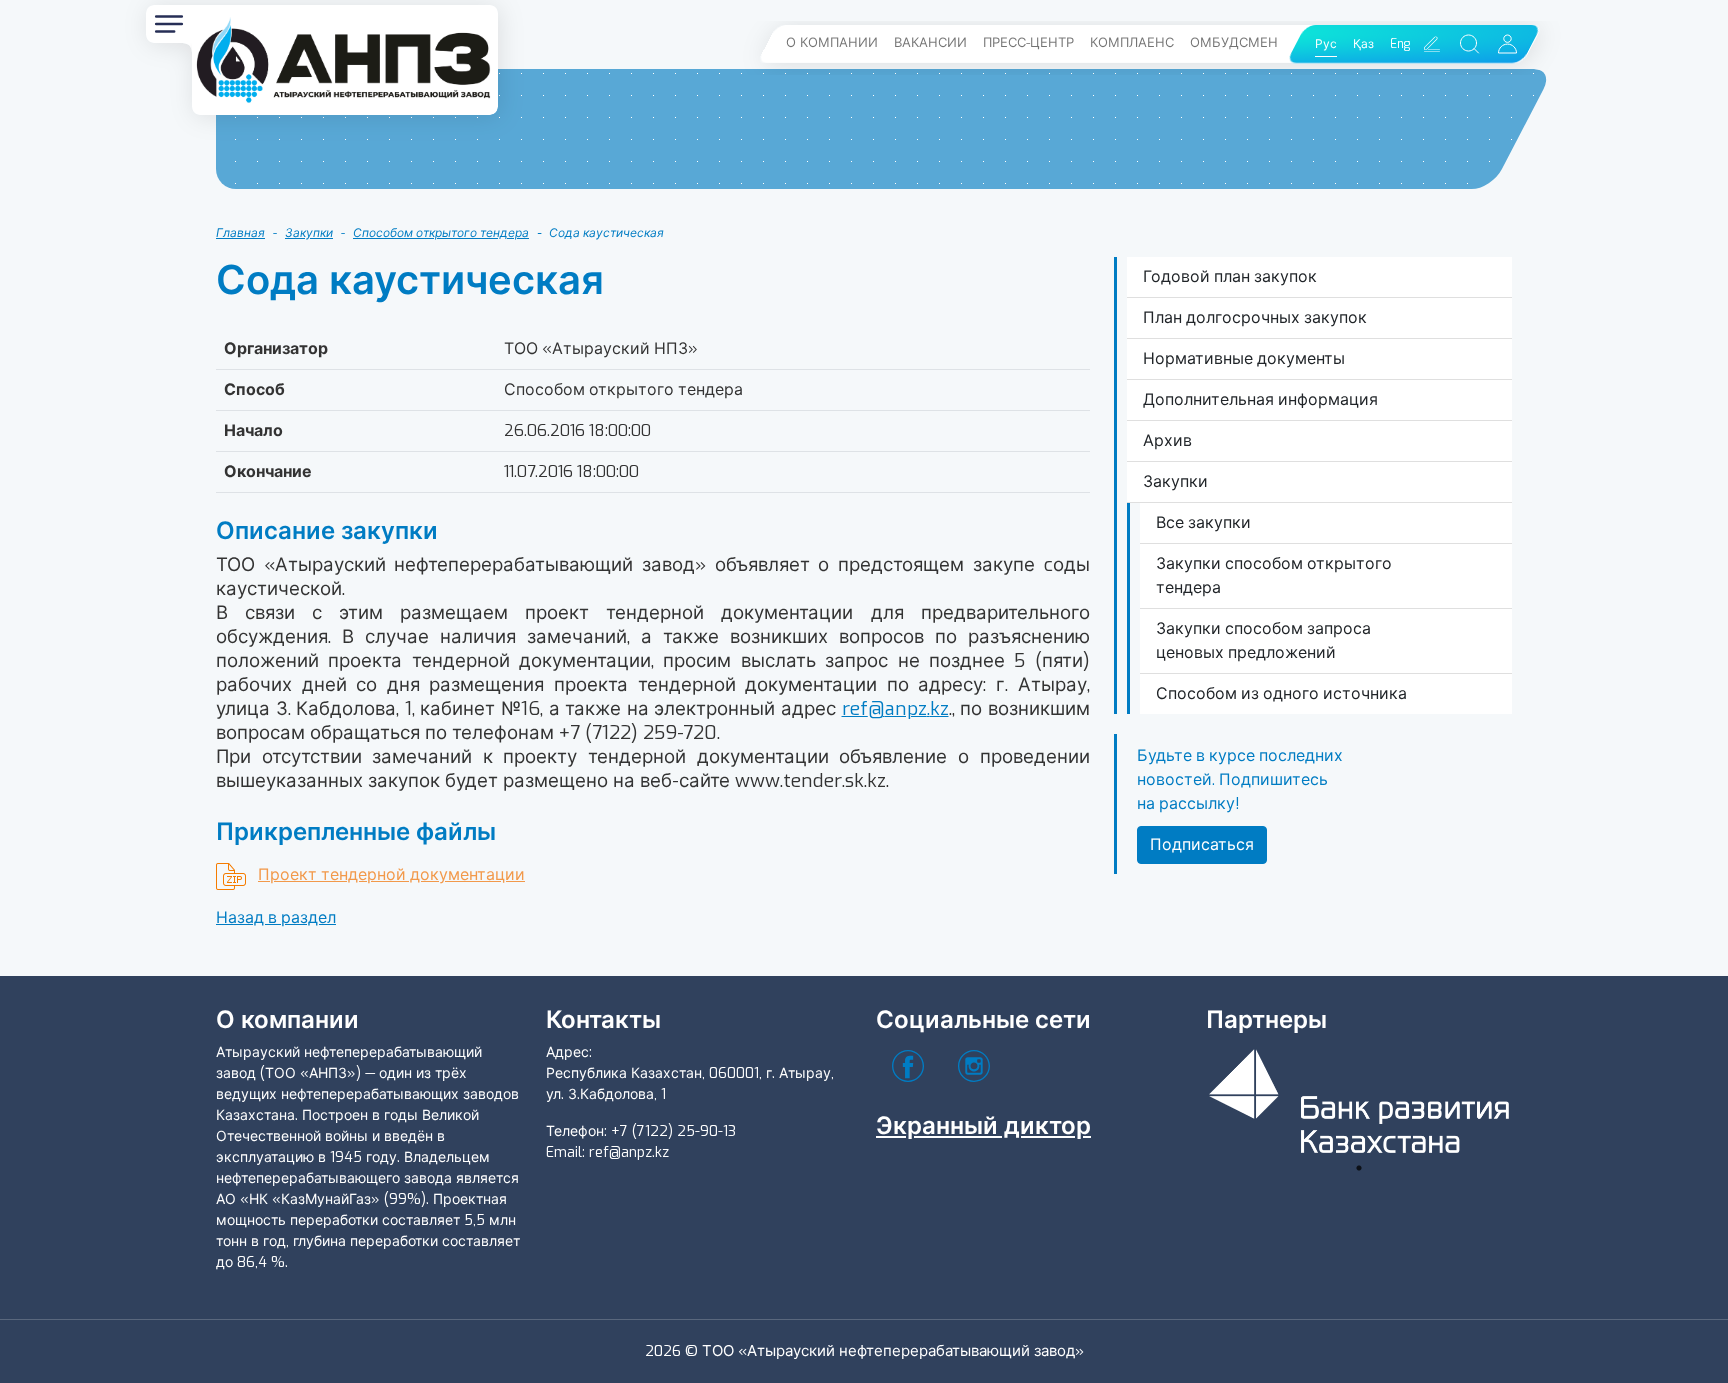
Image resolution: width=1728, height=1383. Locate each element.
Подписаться (1202, 844)
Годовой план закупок (1230, 276)
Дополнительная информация (1260, 399)
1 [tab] (1359, 1168)
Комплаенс (1132, 42)
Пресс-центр (1028, 42)
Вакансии (930, 42)
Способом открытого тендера (441, 233)
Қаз (1363, 44)
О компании (832, 42)
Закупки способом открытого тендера (1274, 575)
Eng (1400, 44)
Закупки (309, 233)
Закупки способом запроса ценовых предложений (1263, 640)
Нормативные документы (1244, 358)
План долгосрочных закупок (1255, 317)
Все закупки (1203, 522)
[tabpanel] (1359, 1097)
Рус (1326, 44)
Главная (240, 233)
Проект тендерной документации (391, 874)
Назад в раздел (276, 917)
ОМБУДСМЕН (1234, 42)
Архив (1167, 440)
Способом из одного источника (1281, 693)
